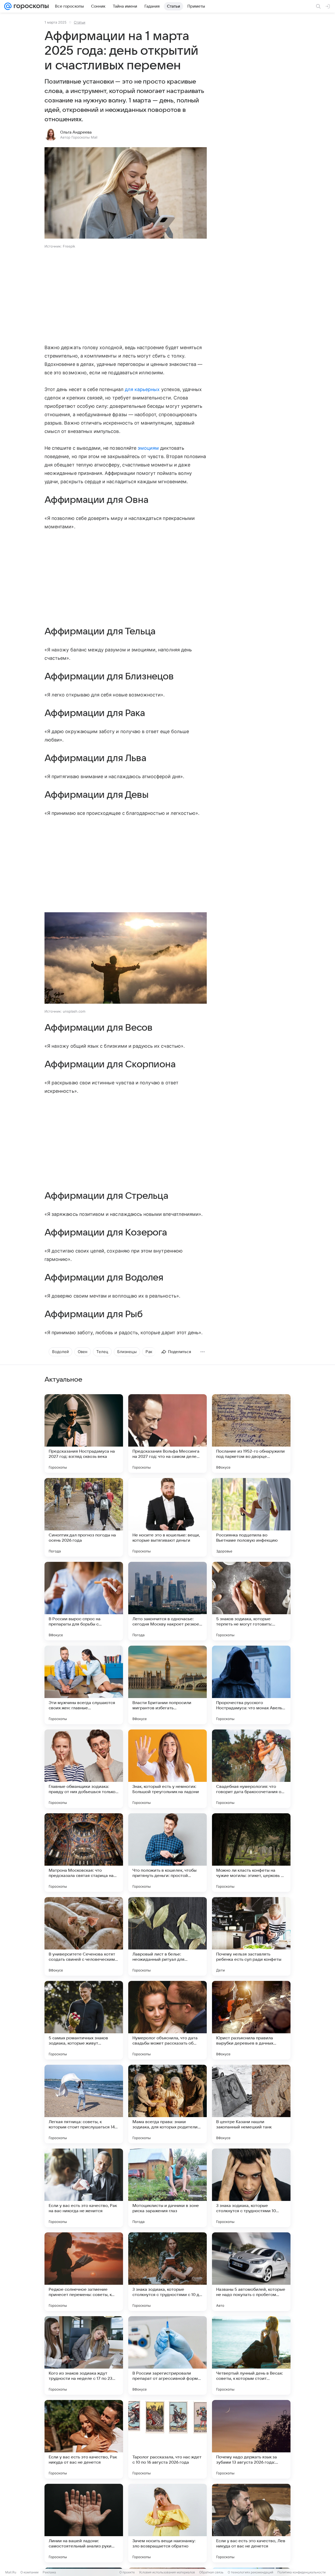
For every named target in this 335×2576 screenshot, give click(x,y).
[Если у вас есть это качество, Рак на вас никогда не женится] (84, 2188)
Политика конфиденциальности (301, 2572)
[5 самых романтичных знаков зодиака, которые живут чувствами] (84, 2020)
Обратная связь (211, 2572)
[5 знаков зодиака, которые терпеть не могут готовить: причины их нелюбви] (251, 1601)
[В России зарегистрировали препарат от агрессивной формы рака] (167, 2355)
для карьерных (142, 389)
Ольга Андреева (76, 132)
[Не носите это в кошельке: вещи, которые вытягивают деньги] (167, 1517)
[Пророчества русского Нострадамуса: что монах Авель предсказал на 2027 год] (251, 1685)
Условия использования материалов (167, 2572)
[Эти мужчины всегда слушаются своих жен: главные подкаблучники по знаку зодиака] (84, 1685)
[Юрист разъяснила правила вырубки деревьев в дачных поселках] (251, 2020)
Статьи (80, 22)
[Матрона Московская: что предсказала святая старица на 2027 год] (84, 1853)
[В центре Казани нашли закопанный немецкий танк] (251, 2104)
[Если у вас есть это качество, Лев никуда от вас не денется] (251, 2523)
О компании (29, 2572)
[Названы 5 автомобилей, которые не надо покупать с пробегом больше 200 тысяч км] (251, 2272)
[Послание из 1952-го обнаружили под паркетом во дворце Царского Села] (251, 1433)
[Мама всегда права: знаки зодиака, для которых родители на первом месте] (167, 2104)
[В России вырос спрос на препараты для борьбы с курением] (84, 1601)
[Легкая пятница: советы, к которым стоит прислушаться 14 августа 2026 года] (84, 2104)
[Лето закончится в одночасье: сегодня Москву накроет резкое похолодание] (167, 1601)
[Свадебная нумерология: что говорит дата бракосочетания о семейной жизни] (251, 1769)
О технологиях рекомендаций (250, 2572)
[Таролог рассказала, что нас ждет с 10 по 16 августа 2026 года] (167, 2439)
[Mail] (8, 6)
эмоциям (148, 448)
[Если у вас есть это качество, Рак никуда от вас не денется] (84, 2439)
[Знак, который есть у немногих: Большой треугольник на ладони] (167, 1769)
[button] (126, 193)
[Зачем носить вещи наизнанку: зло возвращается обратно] (167, 2523)
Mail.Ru (11, 2572)
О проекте (127, 2572)
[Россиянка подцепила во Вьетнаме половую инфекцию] (251, 1517)
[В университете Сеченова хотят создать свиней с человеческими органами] (84, 1936)
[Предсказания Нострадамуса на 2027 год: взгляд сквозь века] (84, 1433)
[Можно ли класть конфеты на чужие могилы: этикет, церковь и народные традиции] (251, 1853)
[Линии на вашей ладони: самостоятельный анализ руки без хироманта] (84, 2523)
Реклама (49, 2572)
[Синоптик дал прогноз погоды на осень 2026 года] (84, 1517)
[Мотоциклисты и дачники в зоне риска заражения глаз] (167, 2188)
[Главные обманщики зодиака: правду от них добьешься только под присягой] (84, 1769)
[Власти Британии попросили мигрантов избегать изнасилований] (167, 1685)
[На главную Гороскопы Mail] (30, 6)
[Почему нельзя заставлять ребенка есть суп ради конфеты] (251, 1936)
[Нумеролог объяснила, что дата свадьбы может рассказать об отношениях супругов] (167, 2020)
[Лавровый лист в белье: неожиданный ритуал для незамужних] (167, 1936)
